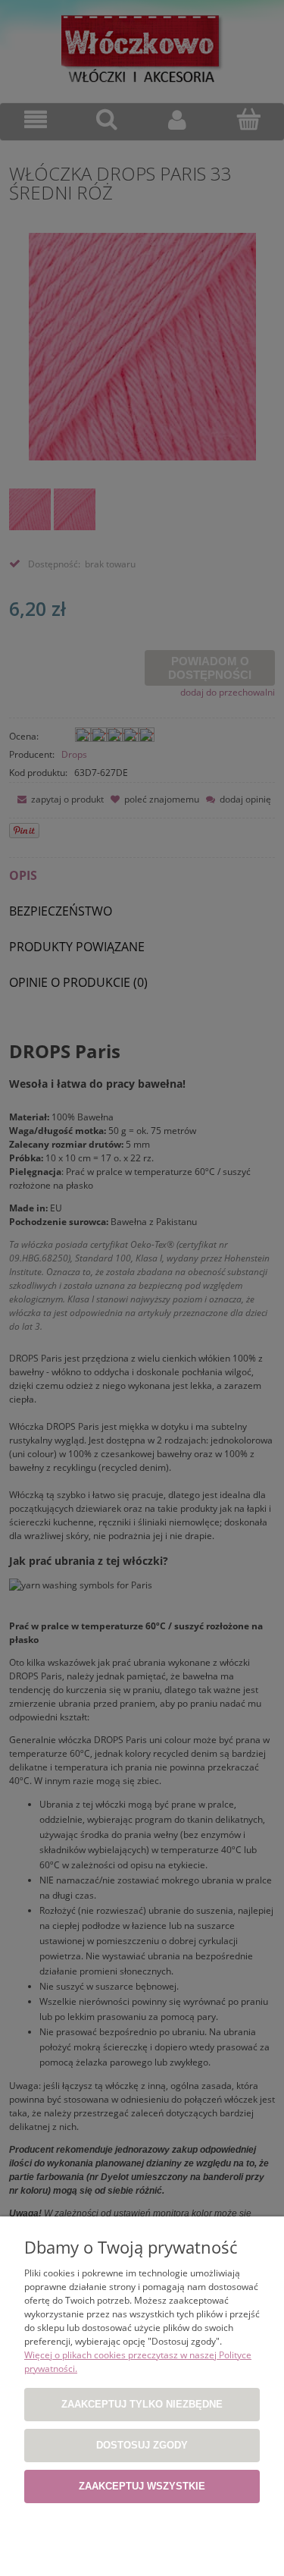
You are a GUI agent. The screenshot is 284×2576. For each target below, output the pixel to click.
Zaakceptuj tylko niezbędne (142, 2404)
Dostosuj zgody (142, 2445)
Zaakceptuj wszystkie (142, 2486)
